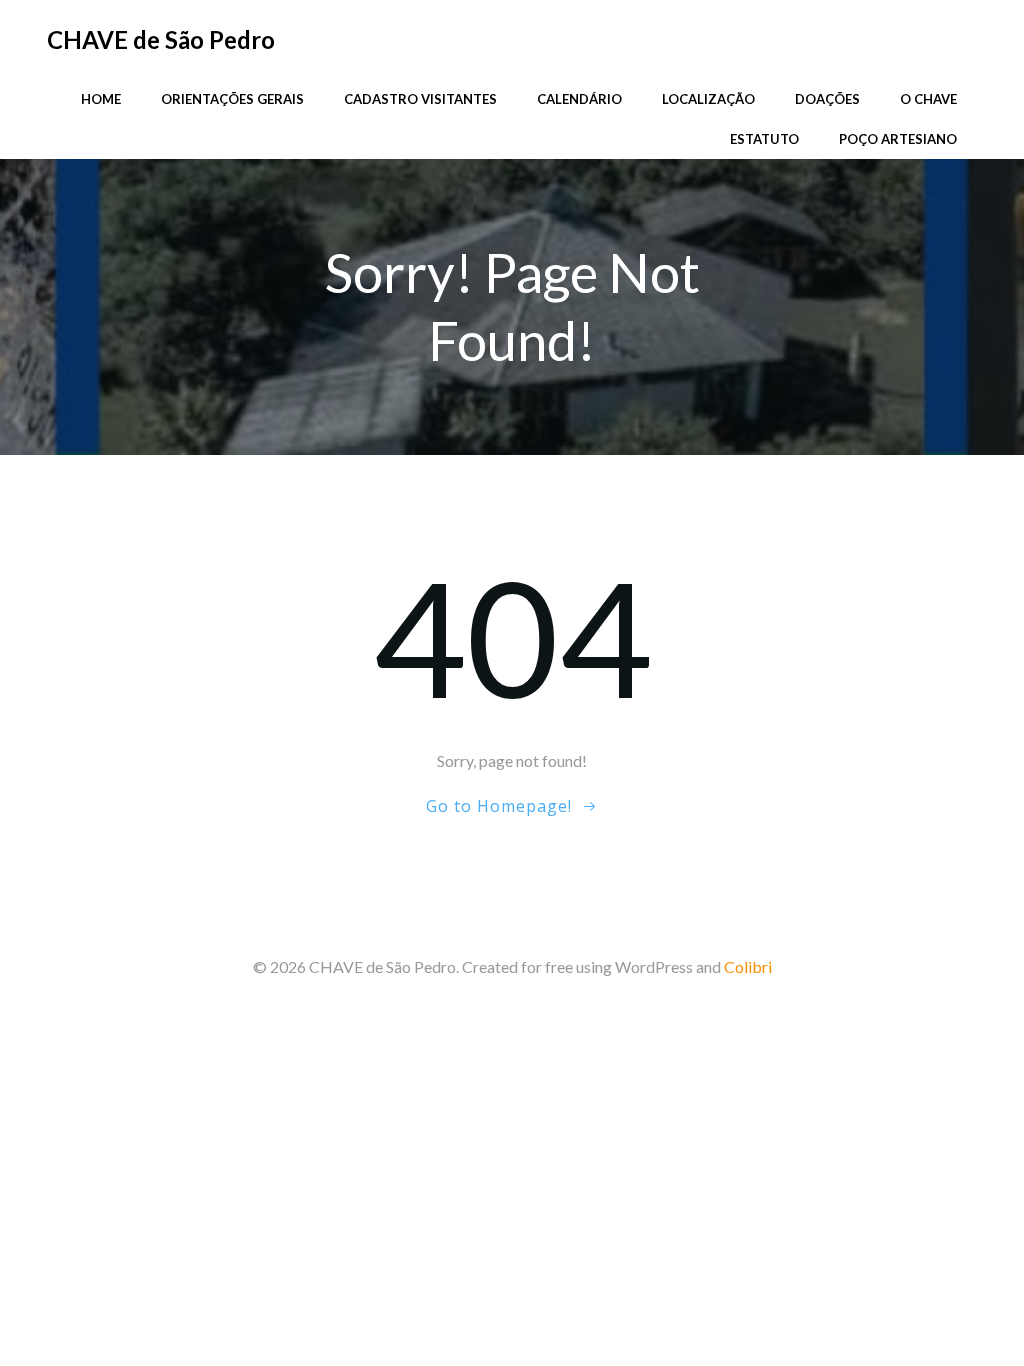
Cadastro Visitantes (420, 99)
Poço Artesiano (898, 139)
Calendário (579, 99)
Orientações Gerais (232, 99)
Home (101, 99)
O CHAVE (928, 99)
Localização (708, 99)
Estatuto (764, 139)
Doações (827, 99)
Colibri (748, 966)
